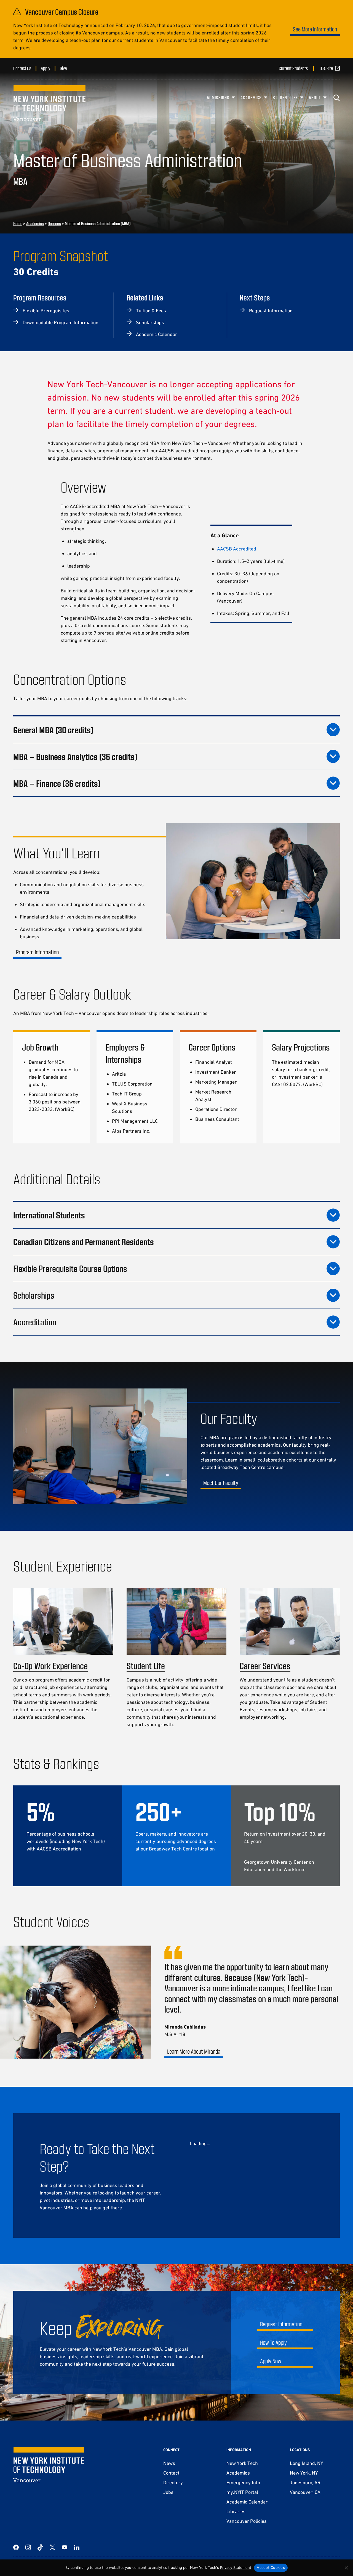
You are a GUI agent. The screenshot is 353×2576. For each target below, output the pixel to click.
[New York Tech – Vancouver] (49, 103)
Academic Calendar (157, 334)
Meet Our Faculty (221, 1483)
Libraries (236, 2511)
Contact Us (22, 68)
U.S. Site (326, 68)
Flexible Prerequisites (46, 311)
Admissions (218, 97)
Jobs (168, 2492)
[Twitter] (52, 2547)
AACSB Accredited (237, 549)
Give (63, 68)
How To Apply (273, 2342)
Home (18, 223)
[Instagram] (28, 2547)
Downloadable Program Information (61, 322)
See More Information (315, 29)
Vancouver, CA (305, 2492)
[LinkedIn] (77, 2547)
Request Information (271, 311)
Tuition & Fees (151, 311)
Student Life (285, 97)
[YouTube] (65, 2547)
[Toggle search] (336, 98)
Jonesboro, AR (305, 2482)
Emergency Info (243, 2482)
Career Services (265, 1666)
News (169, 2463)
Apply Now (271, 2361)
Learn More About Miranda (194, 2051)
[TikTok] (40, 2547)
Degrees (54, 223)
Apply (46, 68)
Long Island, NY (306, 2463)
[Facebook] (16, 2547)
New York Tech (242, 2463)
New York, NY (304, 2473)
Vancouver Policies (247, 2521)
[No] (346, 2568)
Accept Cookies (271, 2567)
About (315, 97)
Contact (171, 2473)
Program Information (37, 952)
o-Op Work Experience (53, 1666)
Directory (173, 2482)
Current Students (293, 68)
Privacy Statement (236, 2567)
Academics (251, 97)
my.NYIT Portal (242, 2492)
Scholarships (150, 322)
